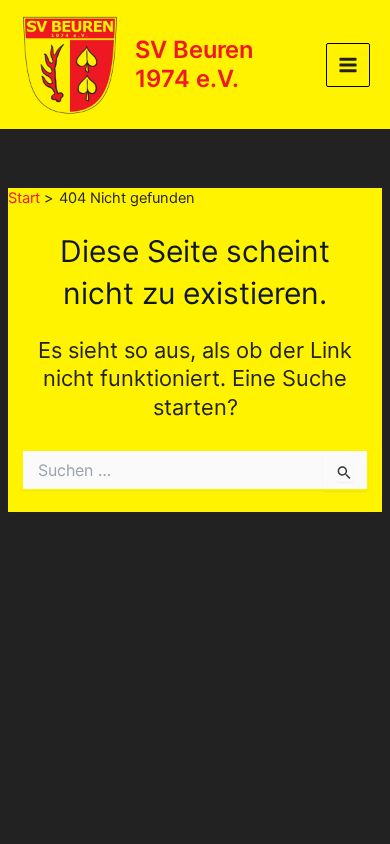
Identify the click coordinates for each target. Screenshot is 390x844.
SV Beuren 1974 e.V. (194, 63)
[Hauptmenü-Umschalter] (348, 65)
